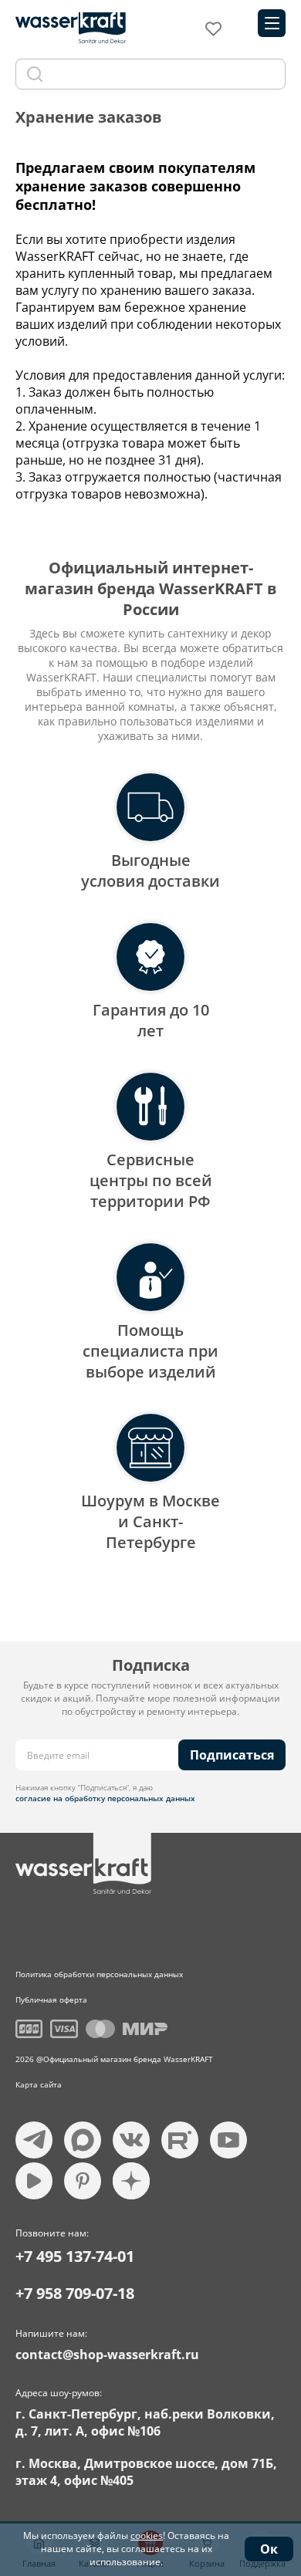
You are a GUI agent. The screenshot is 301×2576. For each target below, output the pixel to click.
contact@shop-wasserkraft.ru (107, 2355)
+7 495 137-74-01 (75, 2256)
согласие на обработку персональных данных (105, 1798)
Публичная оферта (51, 2000)
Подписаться (232, 1755)
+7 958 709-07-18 (75, 2293)
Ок (269, 2549)
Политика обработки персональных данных (99, 1974)
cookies (147, 2535)
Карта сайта (39, 2084)
